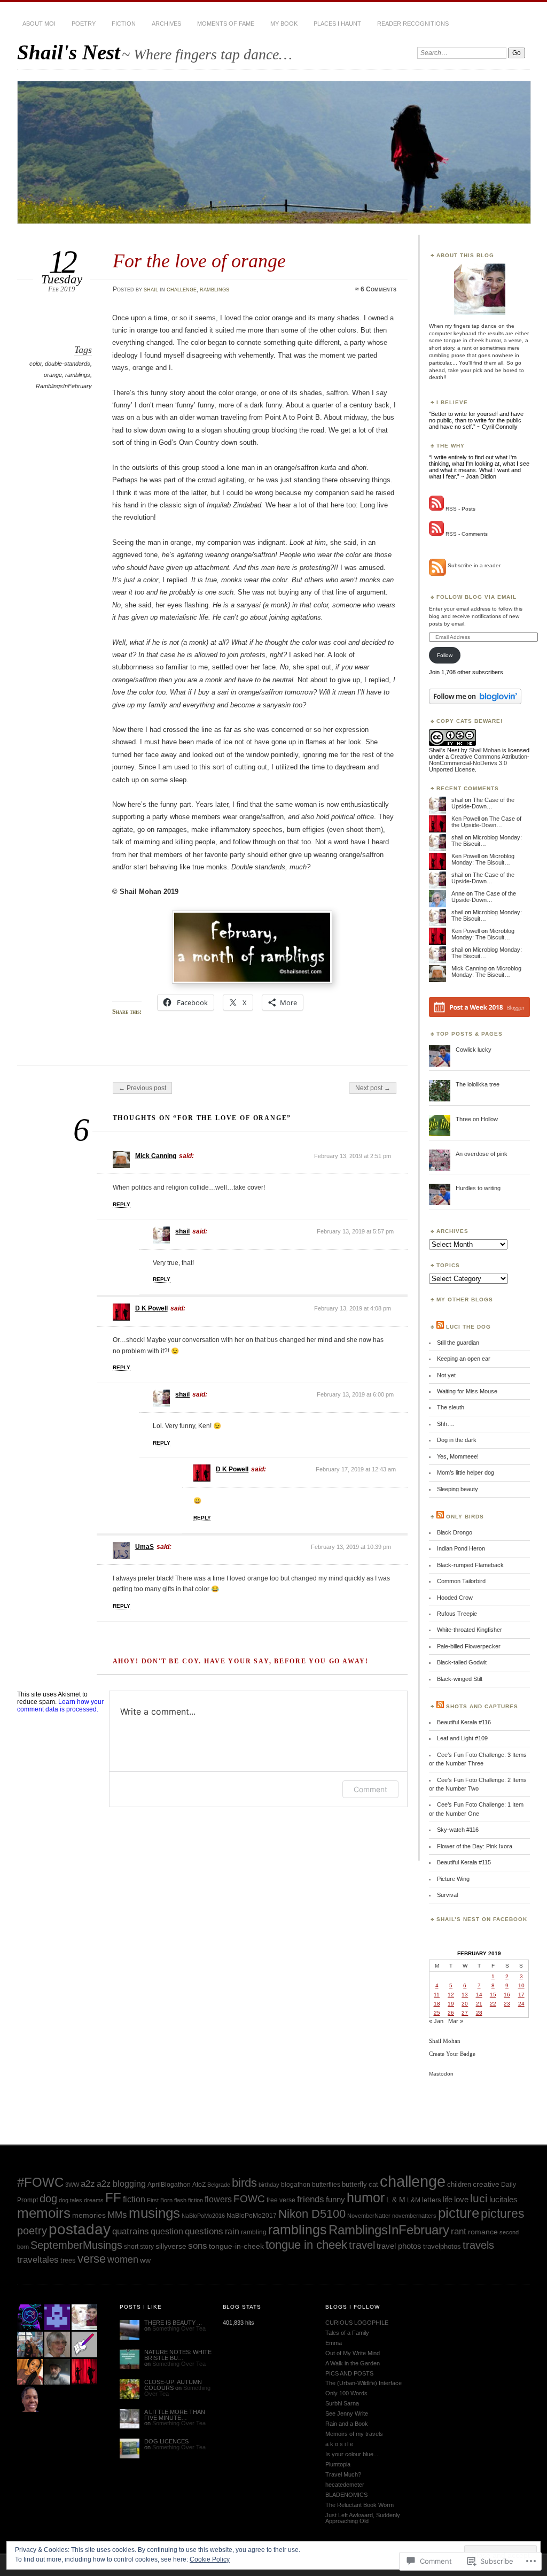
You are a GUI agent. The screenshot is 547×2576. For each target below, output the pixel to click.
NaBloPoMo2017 (252, 2215)
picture (459, 2213)
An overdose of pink (482, 1154)
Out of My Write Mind (353, 2353)
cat (373, 2185)
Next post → (373, 1088)
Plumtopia (338, 2464)
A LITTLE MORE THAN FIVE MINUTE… (175, 2415)
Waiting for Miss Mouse (467, 1391)
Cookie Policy (210, 2559)
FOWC (249, 2199)
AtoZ (199, 2185)
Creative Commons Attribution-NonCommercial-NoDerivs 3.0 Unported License (479, 763)
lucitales (503, 2199)
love (461, 2199)
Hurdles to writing (478, 1188)
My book (284, 24)
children (459, 2184)
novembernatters (414, 2216)
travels (478, 2245)
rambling (254, 2232)
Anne (458, 893)
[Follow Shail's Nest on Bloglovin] (475, 702)
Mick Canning (156, 1156)
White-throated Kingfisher (470, 1630)
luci (479, 2198)
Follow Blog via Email (476, 597)
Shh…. (446, 1424)
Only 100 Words (346, 2393)
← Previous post (142, 1088)
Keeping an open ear (464, 1359)
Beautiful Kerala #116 (464, 1722)
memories (89, 2215)
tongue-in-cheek (236, 2246)
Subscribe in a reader (474, 565)
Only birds (465, 1517)
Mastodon (441, 2074)
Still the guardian (458, 1343)
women (123, 2259)
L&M (414, 2200)
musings (154, 2213)
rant (459, 2231)
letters (432, 2200)
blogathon (296, 2185)
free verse (281, 2200)
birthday (269, 2185)
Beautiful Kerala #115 (464, 1862)
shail (151, 289)
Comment (370, 1789)
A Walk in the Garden (353, 2363)
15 (493, 1995)
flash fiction (189, 2200)
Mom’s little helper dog (466, 1472)
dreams (94, 2200)
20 (465, 2004)
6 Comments (378, 289)
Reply (122, 1204)
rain (232, 2231)
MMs (117, 2215)
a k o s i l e (339, 2444)
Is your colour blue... (352, 2454)
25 (437, 2013)
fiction (134, 2199)
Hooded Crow (455, 1598)
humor (366, 2198)
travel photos (399, 2246)
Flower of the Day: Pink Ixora (475, 1846)
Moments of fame (226, 24)
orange (53, 375)
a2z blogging (121, 2184)
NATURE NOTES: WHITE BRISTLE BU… (178, 2355)
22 (493, 2004)
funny (335, 2199)
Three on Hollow (477, 1119)
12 (451, 1995)
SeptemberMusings (76, 2245)
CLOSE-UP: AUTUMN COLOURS (173, 2385)
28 (479, 2013)
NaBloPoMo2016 (203, 2216)
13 (465, 1995)
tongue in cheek (306, 2245)
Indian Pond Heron (461, 1548)
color (36, 364)
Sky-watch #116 (458, 1830)
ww (145, 2260)
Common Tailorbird (461, 1581)
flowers (218, 2199)
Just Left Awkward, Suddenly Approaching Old (363, 2518)
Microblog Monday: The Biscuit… (483, 859)
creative (486, 2184)
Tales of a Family (347, 2333)
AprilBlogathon (169, 2185)
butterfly (354, 2184)
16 (507, 1995)
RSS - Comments (467, 534)
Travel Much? (343, 2474)
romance (483, 2232)
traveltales (38, 2260)
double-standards (68, 364)
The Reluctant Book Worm (360, 2505)
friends (311, 2199)
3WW (72, 2185)
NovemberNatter (369, 2216)
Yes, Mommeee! (458, 1456)
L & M (396, 2200)
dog (48, 2199)
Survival (447, 1895)
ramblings (214, 289)
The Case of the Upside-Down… (483, 803)
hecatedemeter (345, 2485)
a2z (88, 2184)
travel (362, 2245)
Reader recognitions (413, 24)
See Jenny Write (347, 2413)
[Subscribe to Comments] (436, 534)
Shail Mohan (485, 750)
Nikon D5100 (312, 2214)
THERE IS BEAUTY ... (173, 2323)
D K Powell (151, 1308)
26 (451, 2013)
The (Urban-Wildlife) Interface (364, 2383)
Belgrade (219, 2185)
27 (465, 2013)
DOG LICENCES (166, 2441)
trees (68, 2260)
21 (479, 2004)
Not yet (446, 1375)
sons (198, 2246)
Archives (166, 24)
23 (507, 2004)
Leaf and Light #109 (462, 1738)
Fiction (124, 24)
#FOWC (40, 2182)
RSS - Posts (460, 509)
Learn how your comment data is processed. (60, 1706)
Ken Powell (466, 819)
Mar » (456, 2021)
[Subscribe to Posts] (436, 509)
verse (92, 2259)
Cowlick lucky (474, 1050)
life (448, 2199)
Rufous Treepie (457, 1614)
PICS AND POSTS (349, 2373)
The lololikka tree (478, 1084)
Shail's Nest (69, 52)
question (167, 2231)
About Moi (39, 24)
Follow (445, 655)
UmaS (144, 1547)
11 (437, 1995)
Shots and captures (482, 1706)
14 (479, 1995)
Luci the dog (468, 1327)
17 (521, 1995)
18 (437, 2004)
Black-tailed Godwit (462, 1662)
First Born (160, 2200)
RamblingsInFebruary (64, 386)
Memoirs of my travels (354, 2434)
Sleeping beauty (458, 1489)
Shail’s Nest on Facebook (482, 1919)
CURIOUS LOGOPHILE (357, 2323)
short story (139, 2246)
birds (244, 2183)
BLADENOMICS (346, 2495)
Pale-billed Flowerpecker (469, 1646)
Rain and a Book (347, 2424)
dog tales (71, 2200)
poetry (84, 24)
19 (451, 2004)
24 (521, 2004)
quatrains (131, 2231)
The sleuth (451, 1407)
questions (204, 2231)
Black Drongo (455, 1532)
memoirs (44, 2213)
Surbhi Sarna (342, 2403)
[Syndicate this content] (440, 1327)
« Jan (436, 2021)
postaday (80, 2229)
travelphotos (442, 2246)
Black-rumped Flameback (470, 1565)
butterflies (326, 2185)
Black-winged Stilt (460, 1679)
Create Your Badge (452, 2054)
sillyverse (171, 2246)
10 (521, 1985)
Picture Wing (453, 1879)
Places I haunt (337, 24)
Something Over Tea (179, 2328)
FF (113, 2198)
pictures (503, 2213)
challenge (182, 289)
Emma (334, 2343)
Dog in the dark (457, 1440)
